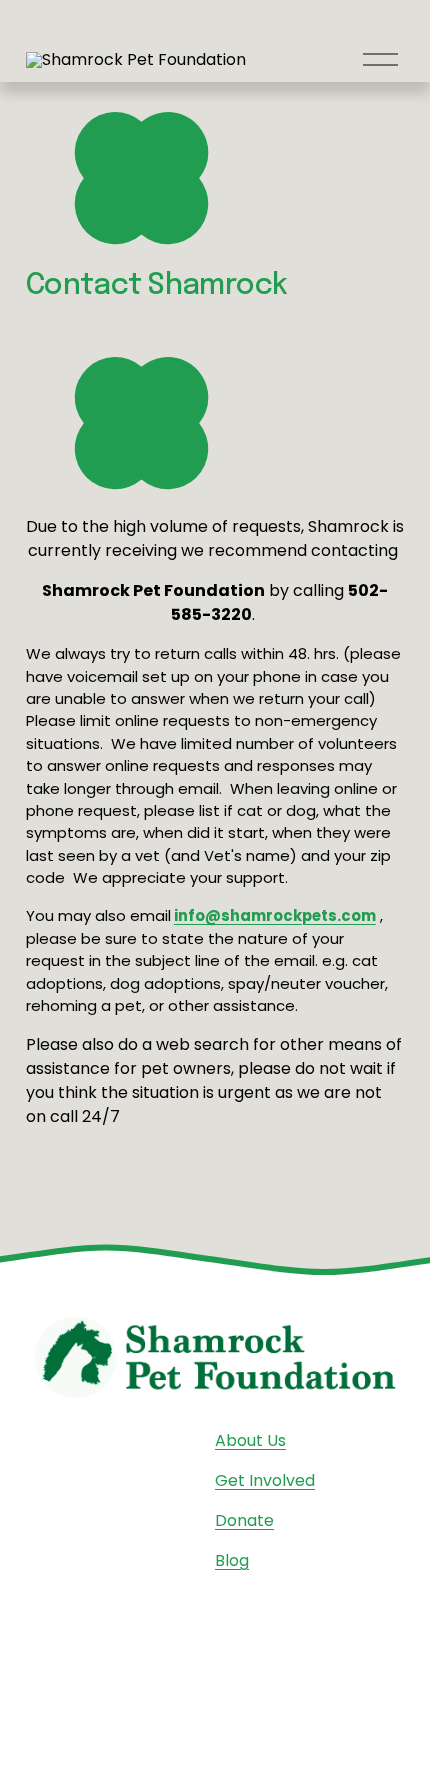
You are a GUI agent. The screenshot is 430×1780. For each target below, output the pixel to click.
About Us (250, 1440)
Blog (232, 1560)
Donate (244, 1520)
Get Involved (265, 1480)
